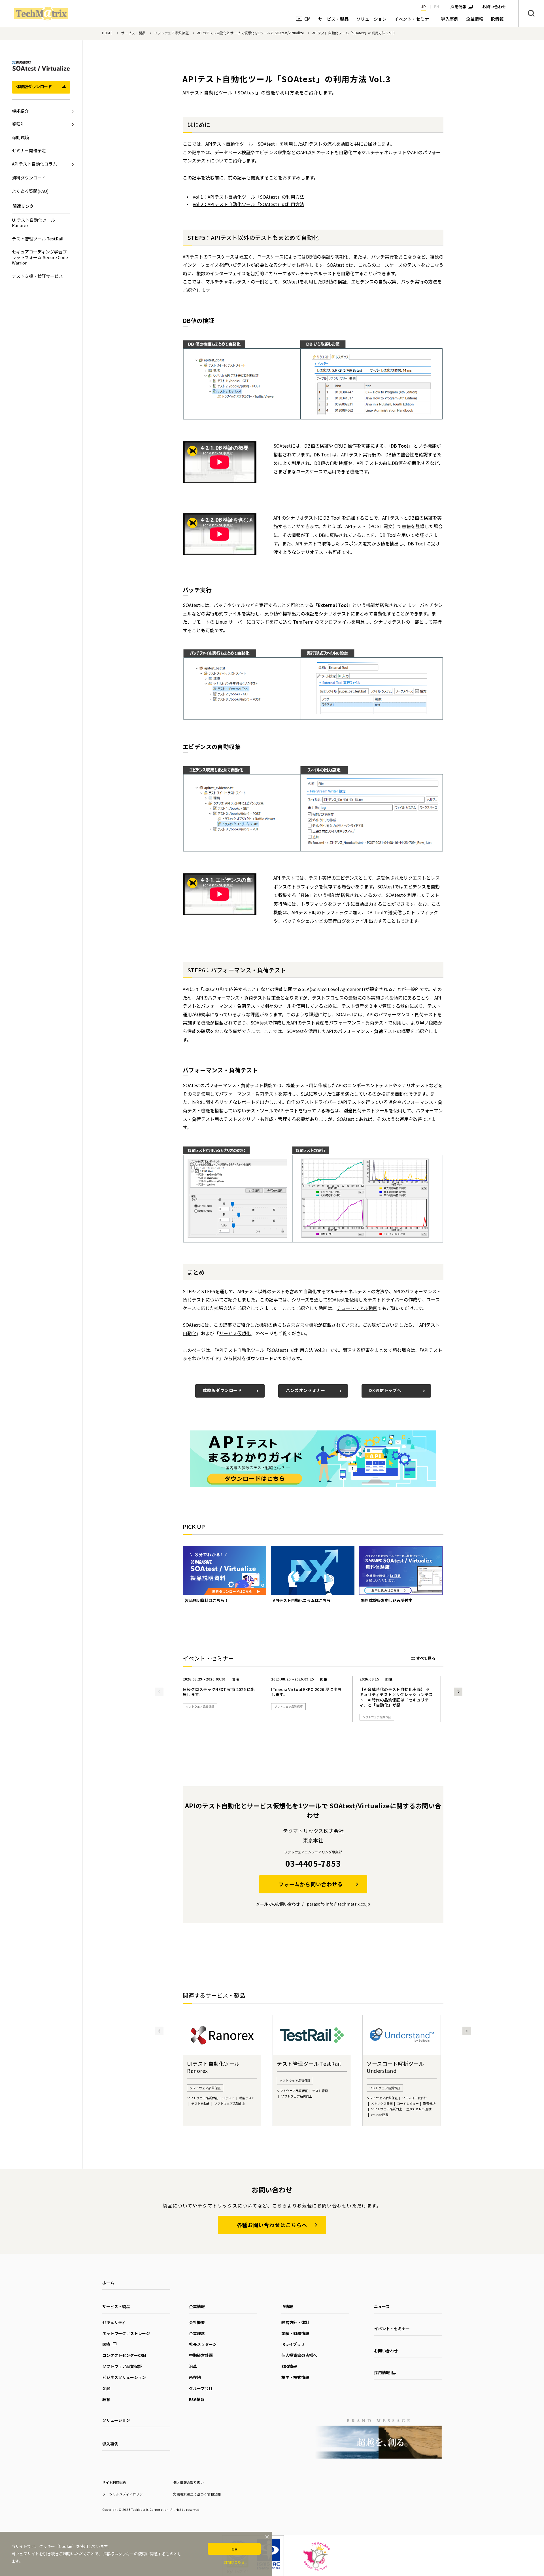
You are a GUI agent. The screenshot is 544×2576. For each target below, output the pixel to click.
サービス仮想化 (235, 1333)
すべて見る (426, 1658)
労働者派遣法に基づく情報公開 (197, 2494)
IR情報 (287, 2306)
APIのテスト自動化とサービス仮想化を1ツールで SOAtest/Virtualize (250, 33)
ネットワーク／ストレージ (126, 2333)
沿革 (193, 2366)
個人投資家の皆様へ (299, 2355)
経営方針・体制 (295, 2322)
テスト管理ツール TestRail (38, 239)
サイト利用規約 (114, 2482)
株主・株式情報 (295, 2377)
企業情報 (197, 2306)
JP (423, 7)
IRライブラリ (293, 2344)
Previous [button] (159, 1692)
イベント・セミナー (392, 2329)
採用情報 (458, 7)
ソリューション (116, 2420)
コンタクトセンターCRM (124, 2355)
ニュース (382, 2306)
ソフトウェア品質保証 (171, 33)
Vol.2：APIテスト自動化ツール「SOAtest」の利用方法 (248, 204)
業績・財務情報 (295, 2333)
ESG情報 (197, 2399)
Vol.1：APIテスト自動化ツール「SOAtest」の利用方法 (248, 197)
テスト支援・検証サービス (37, 276)
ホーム (108, 2283)
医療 (106, 2344)
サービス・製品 (133, 33)
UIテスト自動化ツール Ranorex (33, 223)
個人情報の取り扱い (188, 2482)
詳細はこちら (234, 2562)
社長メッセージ (203, 2344)
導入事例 (110, 2444)
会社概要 (197, 2322)
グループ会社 (201, 2388)
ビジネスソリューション (124, 2377)
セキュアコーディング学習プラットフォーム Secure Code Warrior (40, 257)
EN (437, 7)
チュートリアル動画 (357, 1308)
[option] (225, 1575)
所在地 (195, 2377)
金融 (106, 2388)
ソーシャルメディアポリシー (124, 2494)
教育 (106, 2399)
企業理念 (197, 2333)
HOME (107, 33)
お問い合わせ (386, 2351)
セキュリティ (114, 2322)
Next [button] (458, 1692)
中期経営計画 (201, 2355)
